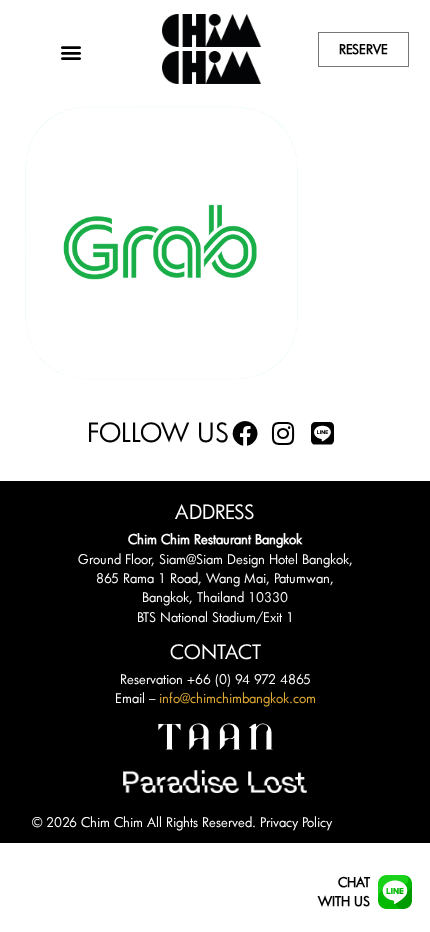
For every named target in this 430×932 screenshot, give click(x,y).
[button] (70, 51)
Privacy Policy (296, 822)
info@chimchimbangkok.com (237, 698)
